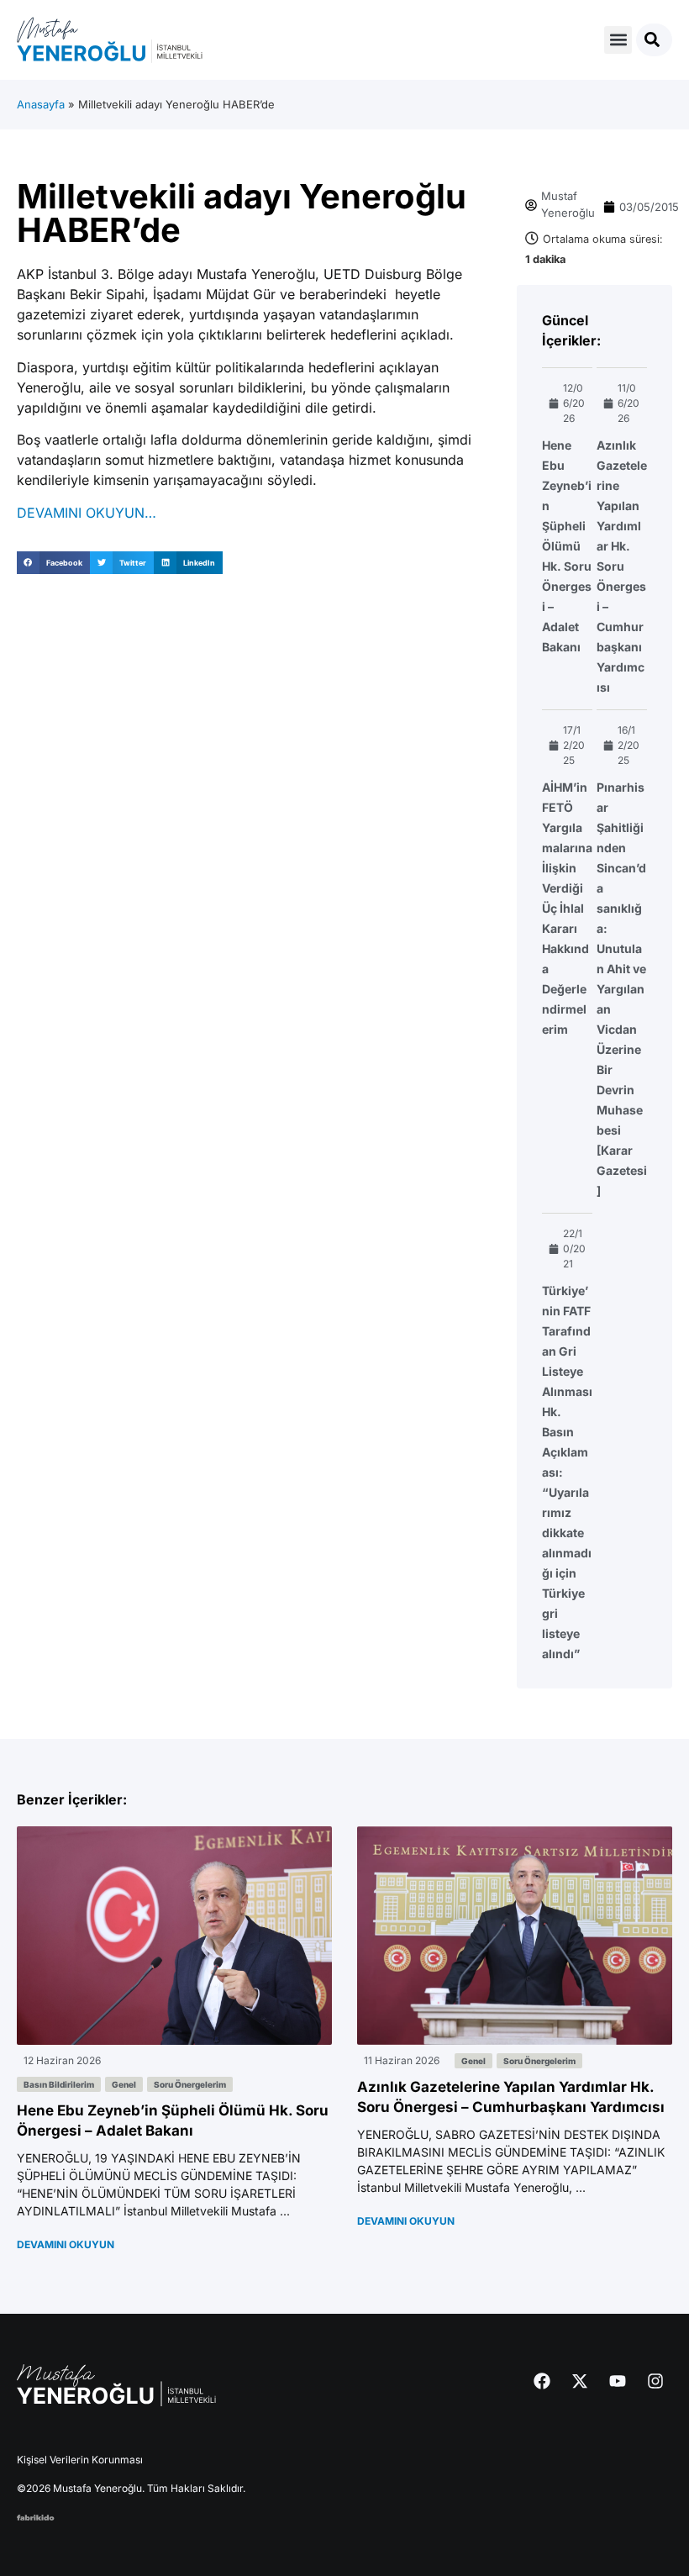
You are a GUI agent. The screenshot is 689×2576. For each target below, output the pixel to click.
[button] (618, 40)
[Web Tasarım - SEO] (36, 2515)
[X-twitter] (580, 2381)
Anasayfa (41, 104)
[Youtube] (618, 2381)
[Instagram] (655, 2381)
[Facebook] (542, 2381)
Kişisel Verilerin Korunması (80, 2460)
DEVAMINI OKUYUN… (87, 513)
